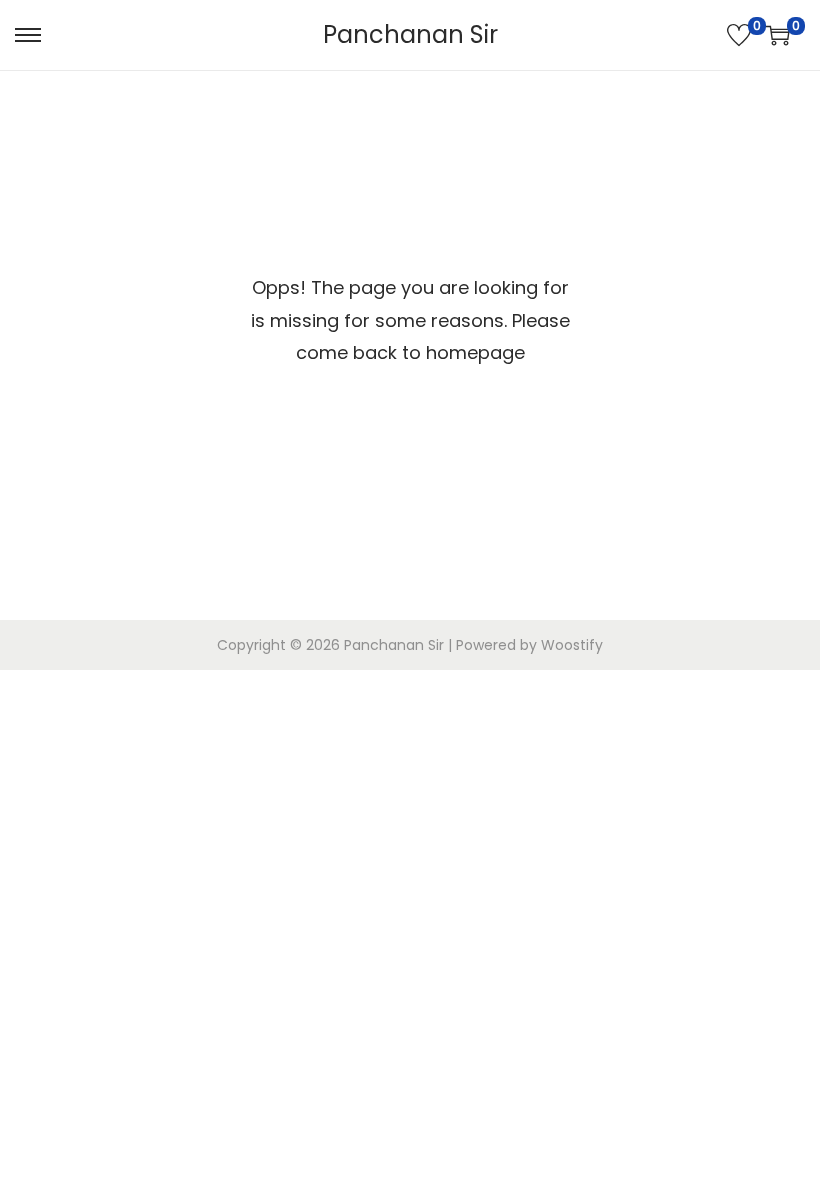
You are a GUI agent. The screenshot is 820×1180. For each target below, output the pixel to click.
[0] (739, 35)
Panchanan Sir (410, 34)
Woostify (572, 645)
